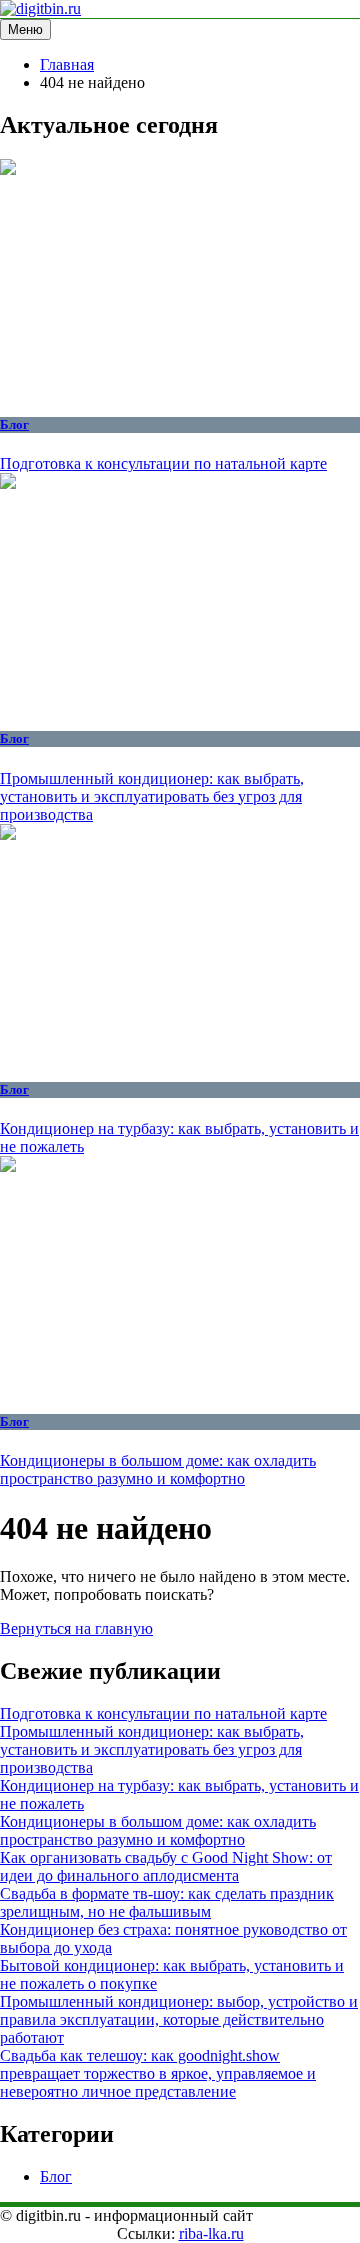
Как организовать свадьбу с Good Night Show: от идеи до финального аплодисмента (166, 1866)
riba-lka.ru (211, 2233)
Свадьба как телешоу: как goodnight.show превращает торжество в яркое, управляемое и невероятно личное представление (158, 2073)
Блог (14, 424)
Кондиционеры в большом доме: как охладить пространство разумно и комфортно (158, 1469)
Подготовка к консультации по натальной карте (163, 463)
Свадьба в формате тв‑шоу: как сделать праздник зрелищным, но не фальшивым (167, 1902)
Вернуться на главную (76, 1628)
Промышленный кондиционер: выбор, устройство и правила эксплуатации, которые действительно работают (179, 2019)
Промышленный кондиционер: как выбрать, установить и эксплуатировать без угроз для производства (152, 796)
